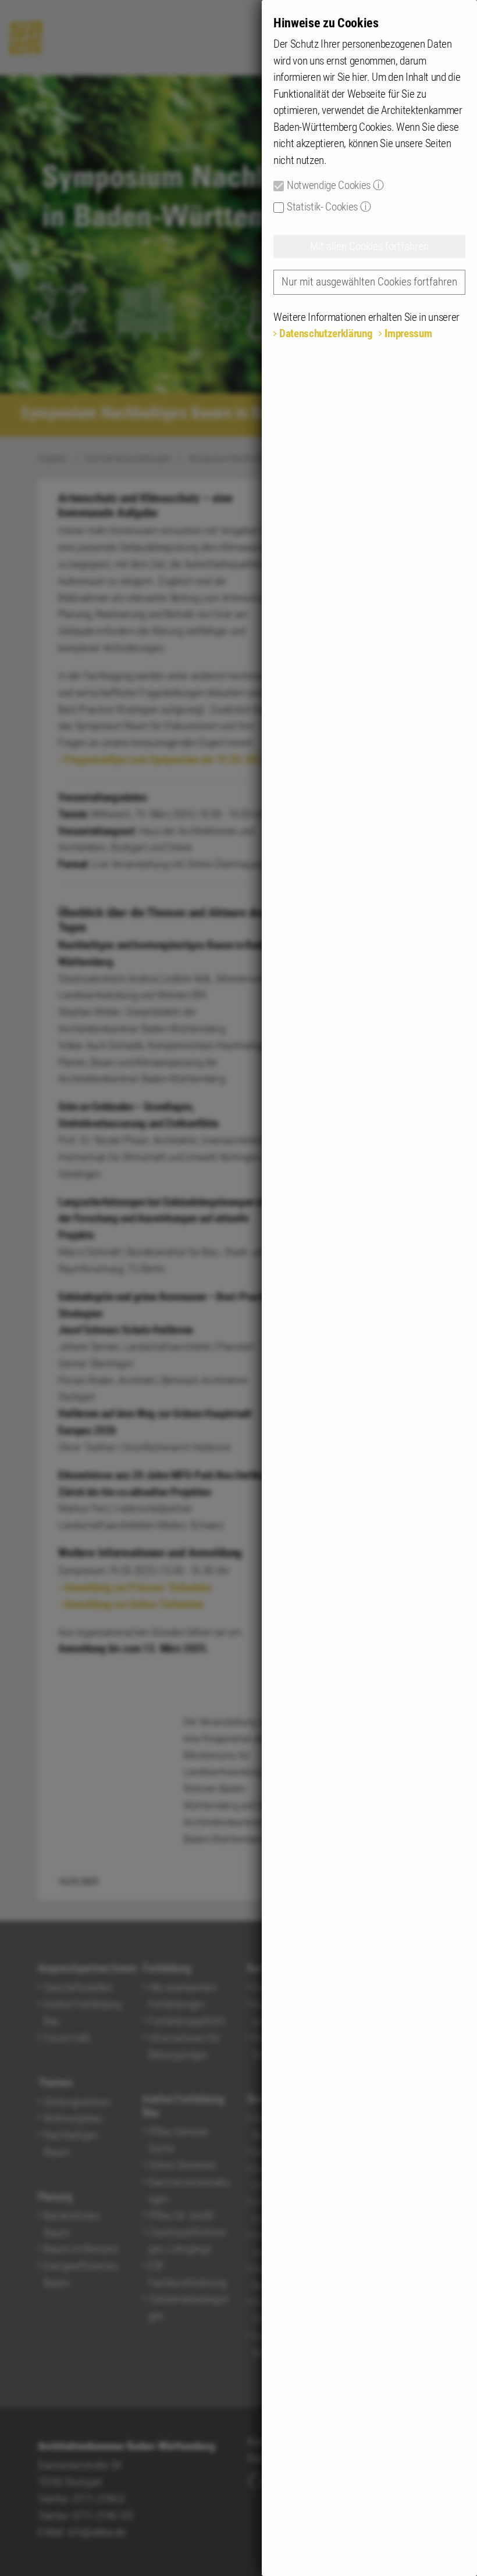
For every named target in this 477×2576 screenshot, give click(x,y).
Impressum (408, 333)
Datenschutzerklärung (326, 333)
